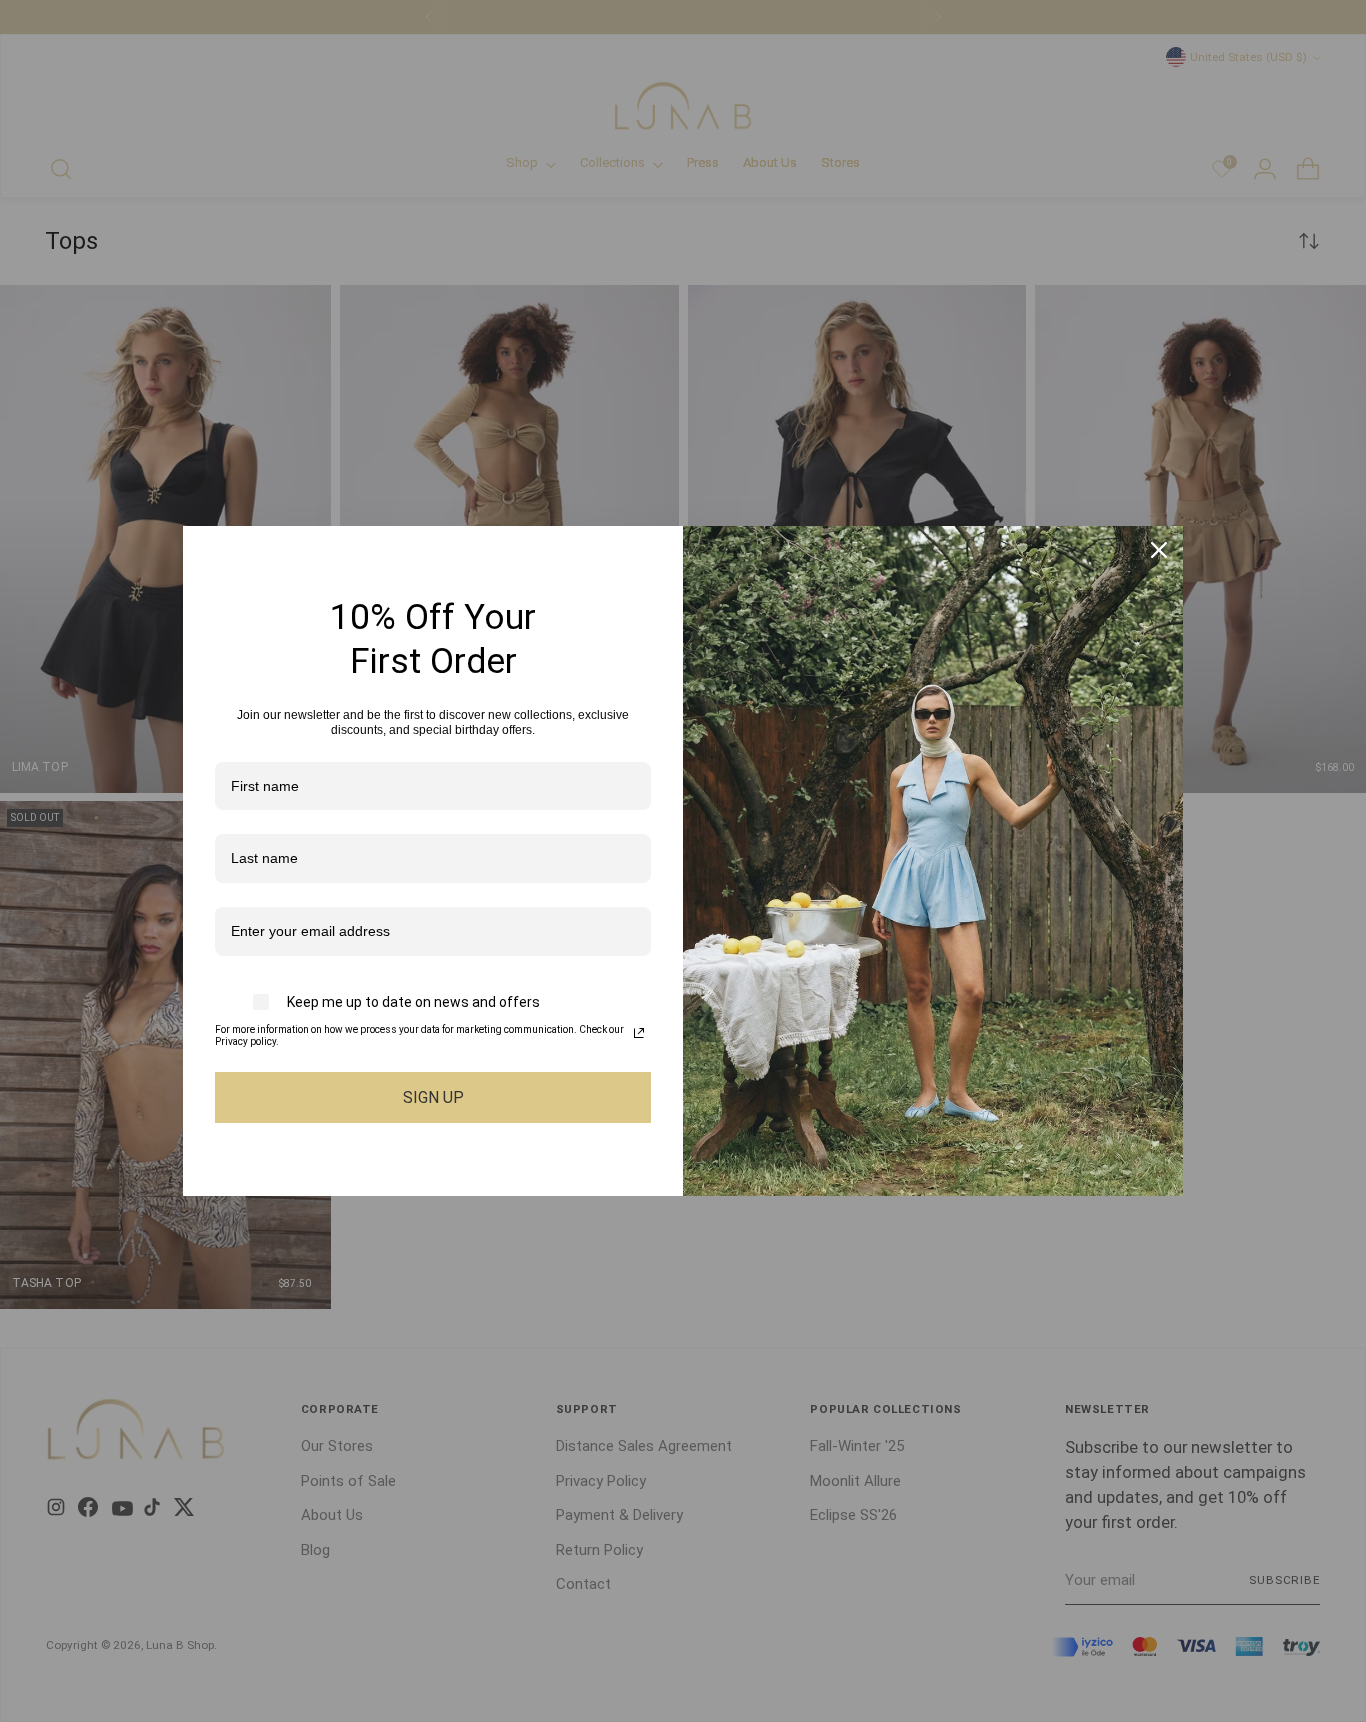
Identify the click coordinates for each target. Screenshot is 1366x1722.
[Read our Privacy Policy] (639, 1033)
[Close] (1159, 550)
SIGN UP (433, 1097)
